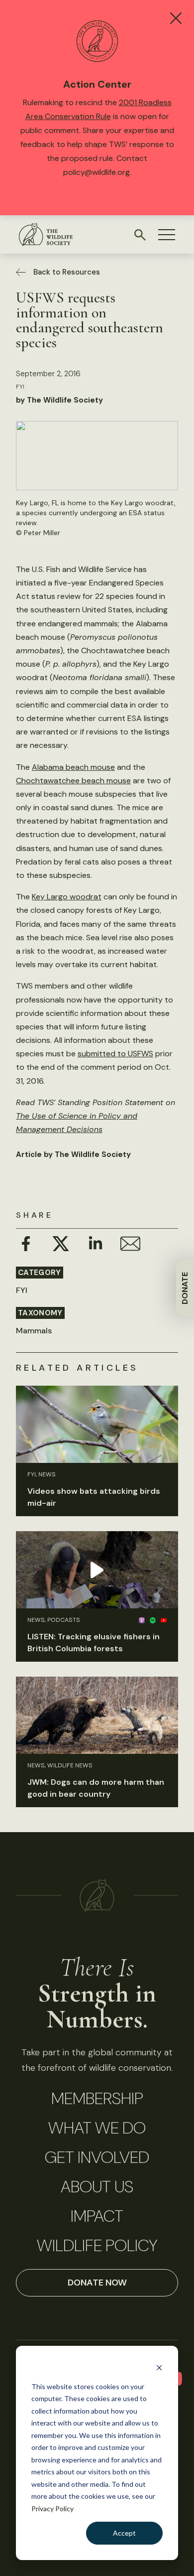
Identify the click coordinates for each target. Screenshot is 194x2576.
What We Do (97, 2128)
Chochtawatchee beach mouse (73, 781)
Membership (97, 2099)
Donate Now (97, 2283)
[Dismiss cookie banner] (159, 2367)
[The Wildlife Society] (46, 234)
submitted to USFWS (115, 1054)
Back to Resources (67, 272)
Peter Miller (42, 533)
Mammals (34, 1331)
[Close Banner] (176, 18)
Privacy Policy (52, 2508)
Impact (97, 2216)
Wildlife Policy (97, 2246)
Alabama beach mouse (73, 767)
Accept (124, 2533)
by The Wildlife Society (59, 400)
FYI (20, 387)
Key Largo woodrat (67, 897)
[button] (167, 235)
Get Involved (97, 2157)
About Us (97, 2187)
